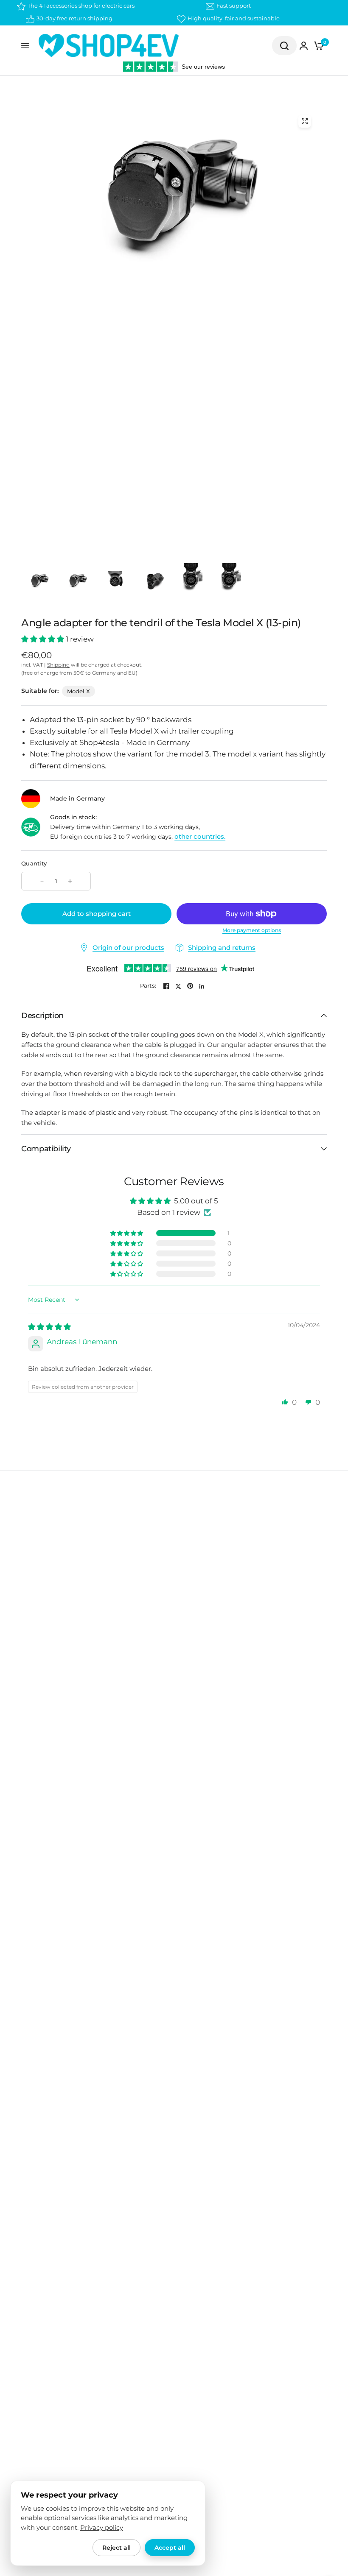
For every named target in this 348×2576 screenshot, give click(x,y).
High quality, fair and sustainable (234, 18)
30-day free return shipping (74, 18)
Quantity (34, 863)
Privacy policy (102, 2528)
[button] (43, 639)
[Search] (284, 46)
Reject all (116, 2548)
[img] (49, 1327)
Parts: (148, 986)
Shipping (58, 665)
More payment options (252, 930)
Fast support (234, 6)
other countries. (200, 836)
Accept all (170, 2548)
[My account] (304, 46)
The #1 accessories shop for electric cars (81, 6)
